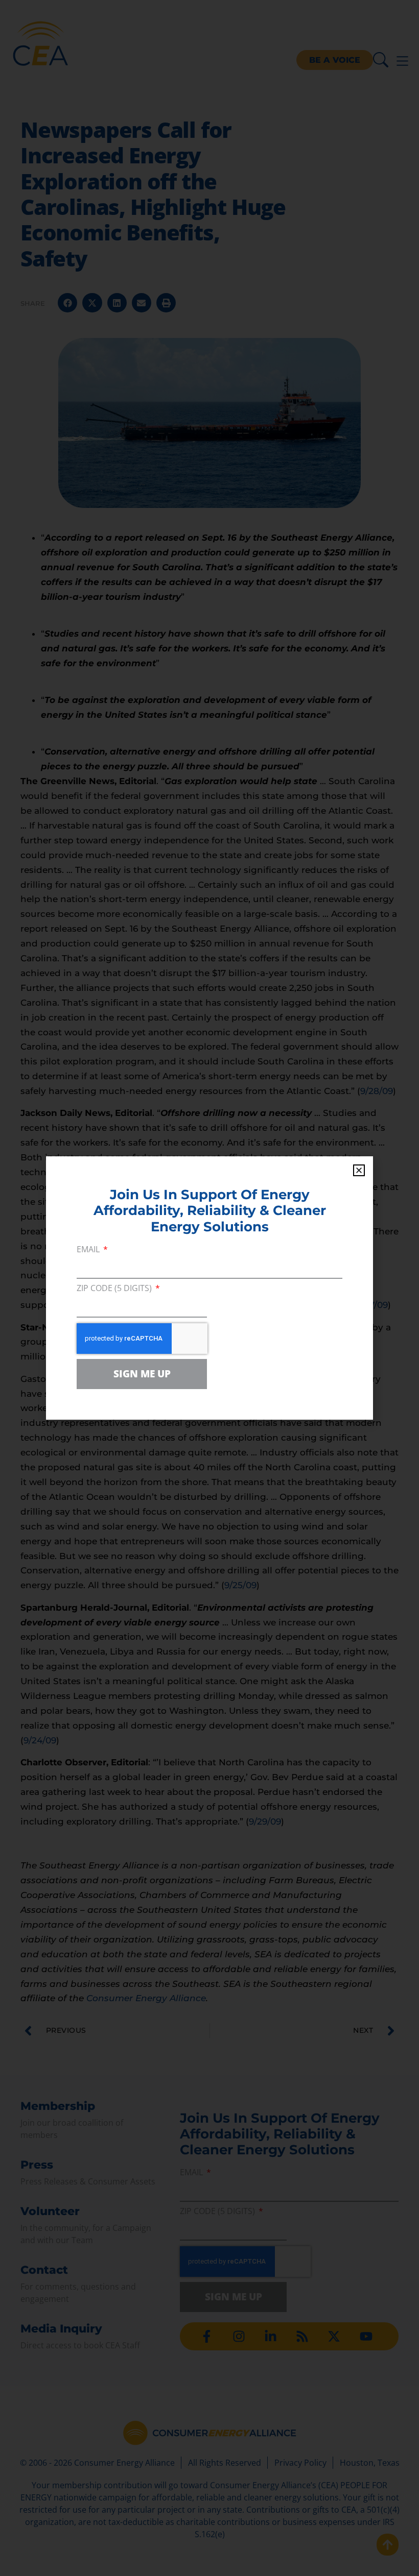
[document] (209, 1288)
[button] (359, 1170)
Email (89, 1250)
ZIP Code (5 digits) (115, 1289)
